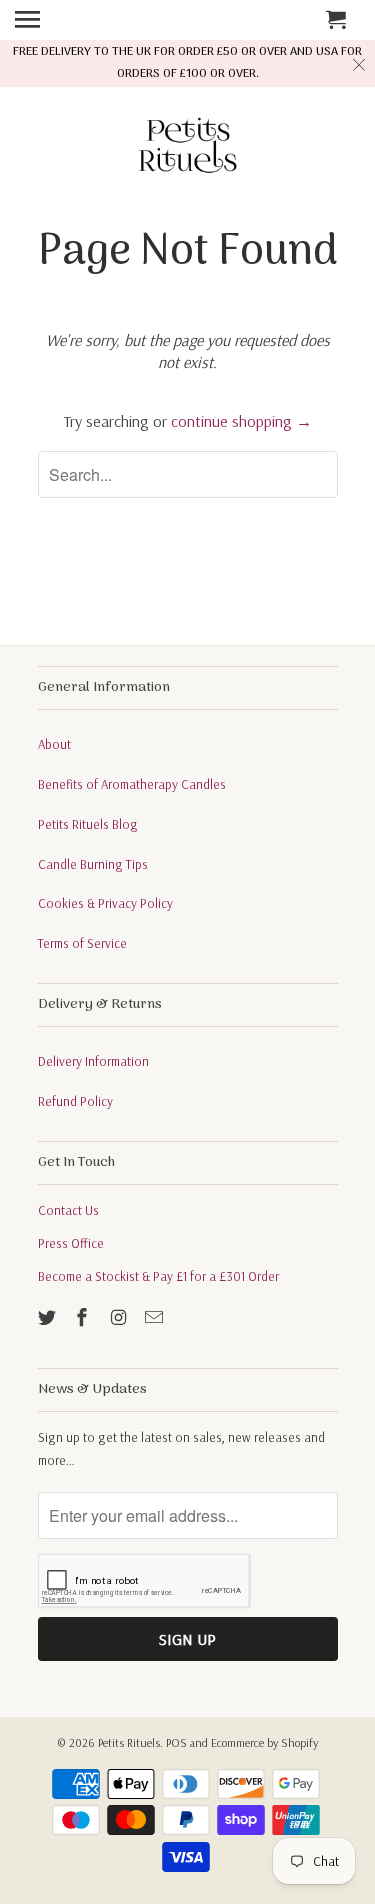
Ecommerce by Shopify (264, 1742)
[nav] (54, 20)
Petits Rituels (129, 1742)
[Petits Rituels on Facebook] (84, 1317)
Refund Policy (75, 1101)
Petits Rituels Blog (88, 824)
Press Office (71, 1243)
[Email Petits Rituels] (156, 1317)
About (54, 744)
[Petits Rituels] (188, 149)
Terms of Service (82, 943)
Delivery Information (93, 1061)
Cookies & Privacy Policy (105, 903)
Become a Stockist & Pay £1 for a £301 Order (158, 1276)
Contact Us (68, 1210)
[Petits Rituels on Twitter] (49, 1317)
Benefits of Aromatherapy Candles (132, 784)
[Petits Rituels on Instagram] (120, 1317)
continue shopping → (241, 421)
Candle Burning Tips (93, 864)
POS (176, 1742)
